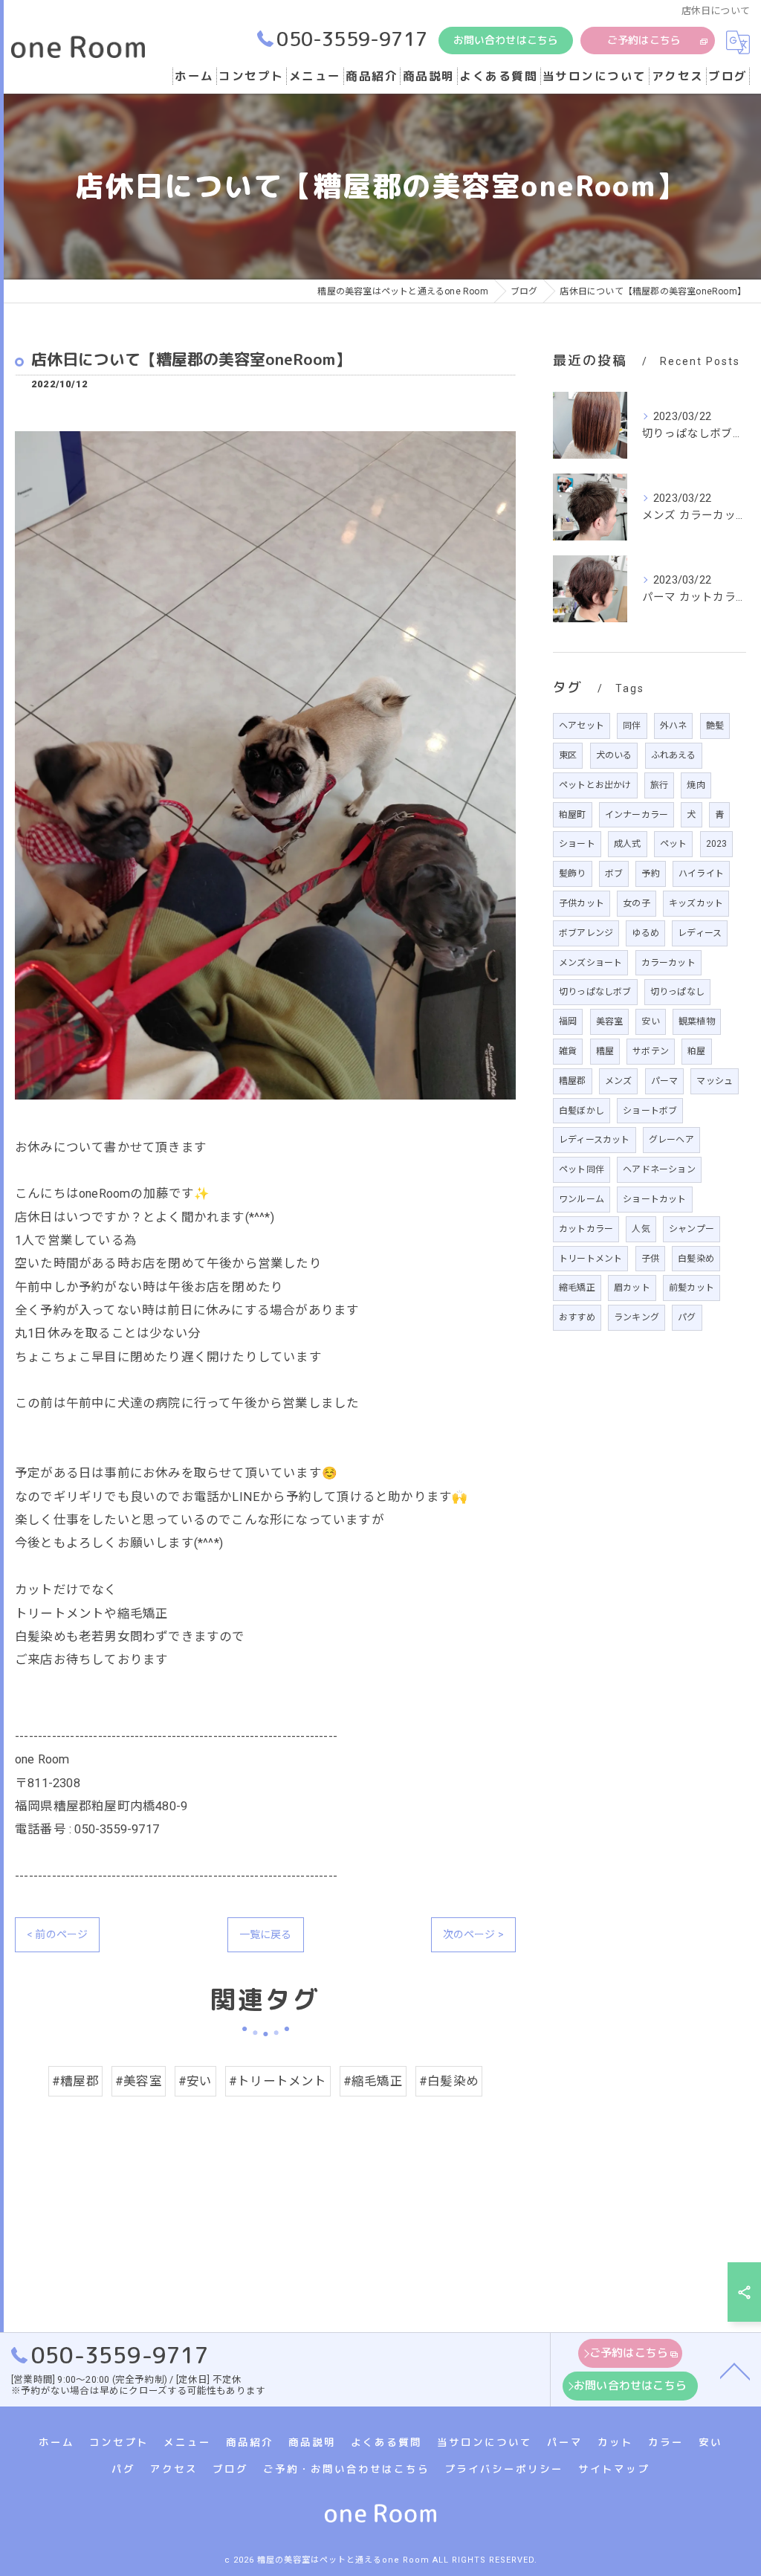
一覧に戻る (266, 1934)
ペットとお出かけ (595, 785)
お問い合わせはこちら (506, 40)
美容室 (610, 1021)
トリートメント (590, 1259)
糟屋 (605, 1051)
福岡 (568, 1021)
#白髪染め (449, 2081)
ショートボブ (650, 1111)
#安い (195, 2081)
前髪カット (692, 1288)
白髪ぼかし (582, 1111)
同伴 (632, 726)
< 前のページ (57, 1934)
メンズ (619, 1081)
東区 (568, 755)
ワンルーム (582, 1199)
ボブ (614, 874)
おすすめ (577, 1317)
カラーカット (668, 963)
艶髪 (715, 726)
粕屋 (696, 1051)
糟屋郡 (573, 1081)
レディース (700, 933)
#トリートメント (278, 2081)
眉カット (632, 1288)
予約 (650, 874)
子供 (650, 1259)
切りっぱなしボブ (595, 992)
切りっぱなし (677, 992)
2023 (717, 844)
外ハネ (674, 726)
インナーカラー (637, 815)
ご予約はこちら (644, 40)
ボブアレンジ (586, 933)
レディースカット (595, 1140)
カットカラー (586, 1229)
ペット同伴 (582, 1169)
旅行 (659, 785)
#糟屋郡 (75, 2081)
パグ (687, 1317)
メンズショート (590, 963)
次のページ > (473, 1934)
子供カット (582, 903)
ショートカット (654, 1199)
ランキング (637, 1317)
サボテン (651, 1051)
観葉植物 (697, 1021)
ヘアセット (582, 726)
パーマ (665, 1081)
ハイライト (701, 874)
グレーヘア (671, 1140)
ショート (577, 844)
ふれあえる (674, 755)
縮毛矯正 (577, 1288)
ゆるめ (645, 933)
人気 (641, 1229)
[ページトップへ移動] (735, 2370)
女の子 (637, 903)
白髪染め (696, 1259)
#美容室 (139, 2081)
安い (650, 1021)
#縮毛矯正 (373, 2081)
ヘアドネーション (659, 1169)
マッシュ (715, 1081)
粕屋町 (573, 815)
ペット (674, 844)
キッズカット (696, 903)
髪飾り (573, 874)
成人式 (628, 844)
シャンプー (692, 1229)
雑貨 (568, 1051)
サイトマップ (614, 2469)
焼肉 (696, 785)
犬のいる (614, 755)
